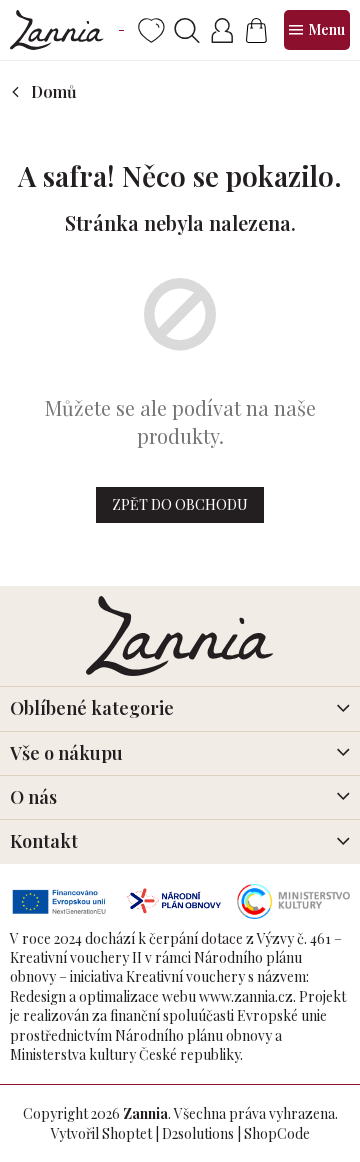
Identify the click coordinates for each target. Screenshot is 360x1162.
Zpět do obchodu (180, 504)
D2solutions (198, 1133)
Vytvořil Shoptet (101, 1133)
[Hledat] (186, 30)
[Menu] (317, 30)
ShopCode (277, 1133)
